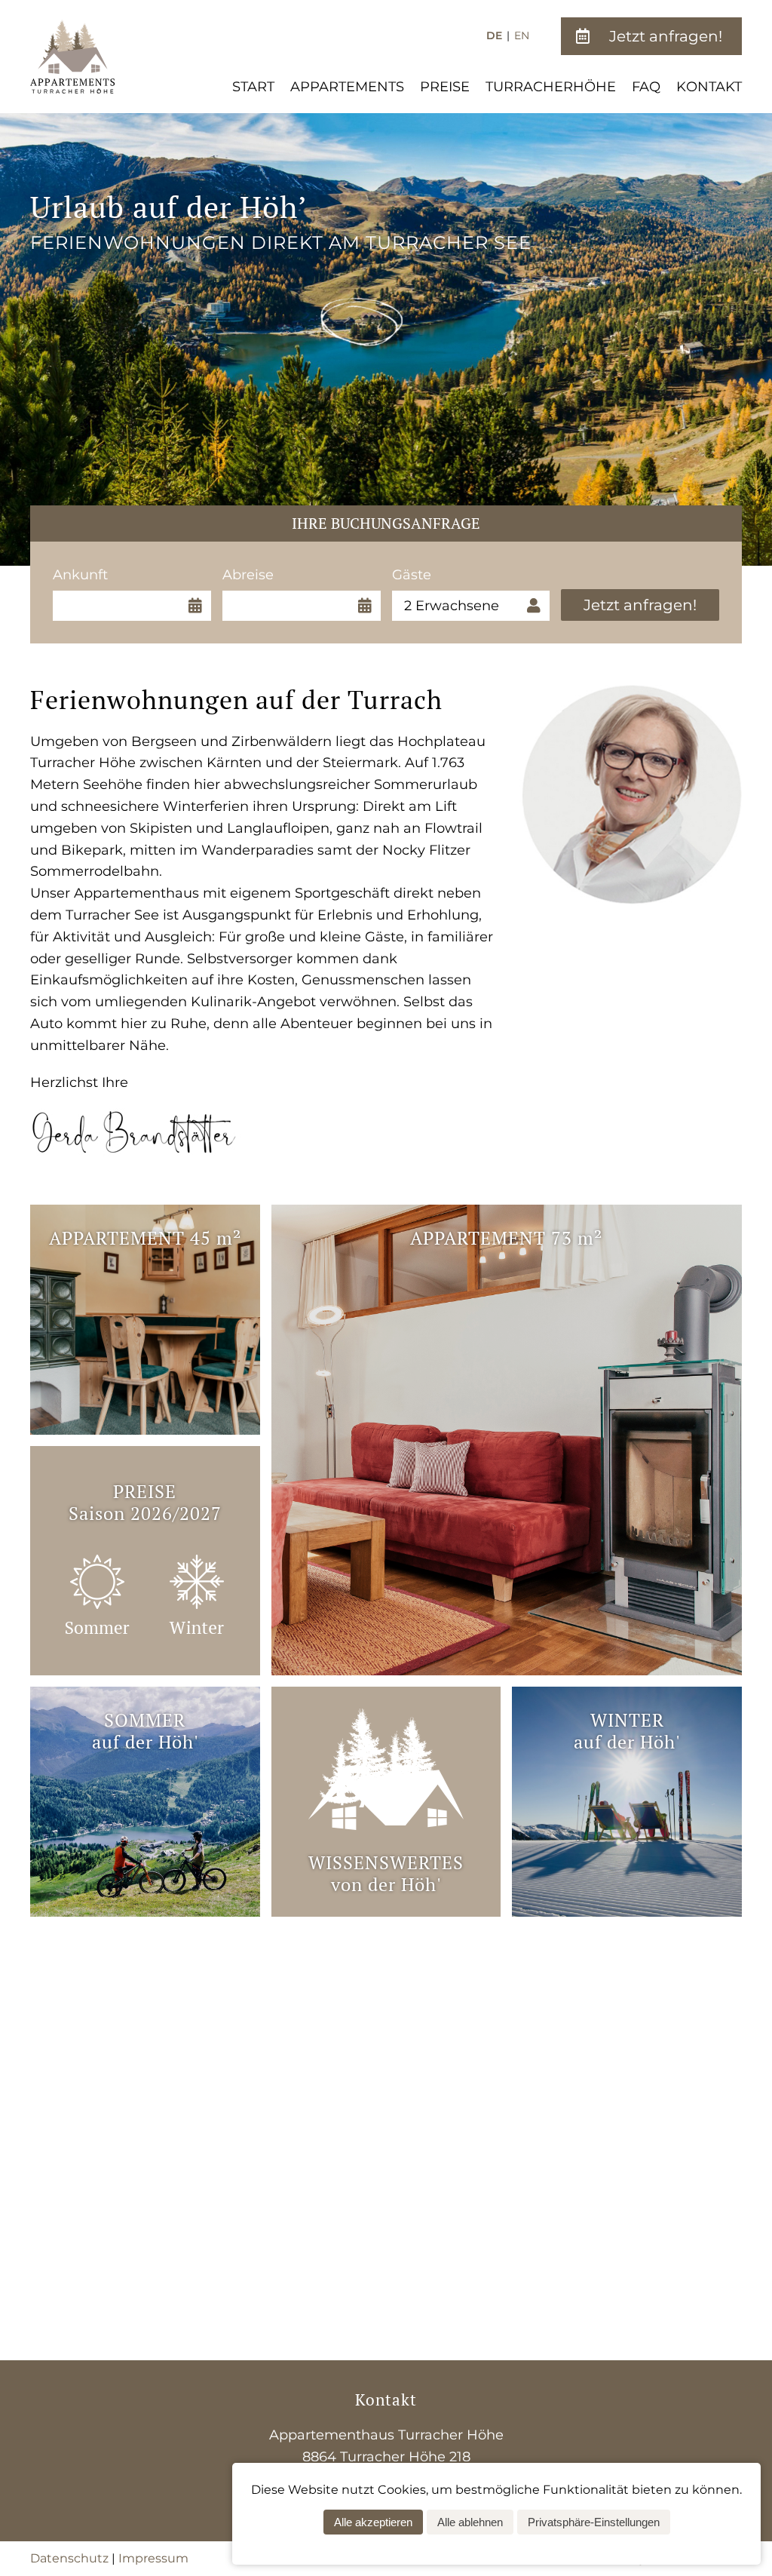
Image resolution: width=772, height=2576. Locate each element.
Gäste (427, 575)
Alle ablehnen (470, 2522)
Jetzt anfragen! (640, 605)
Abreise (257, 575)
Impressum (153, 2558)
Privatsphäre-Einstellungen (594, 2522)
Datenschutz (69, 2558)
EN (522, 35)
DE (494, 35)
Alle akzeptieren (373, 2522)
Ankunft (87, 575)
